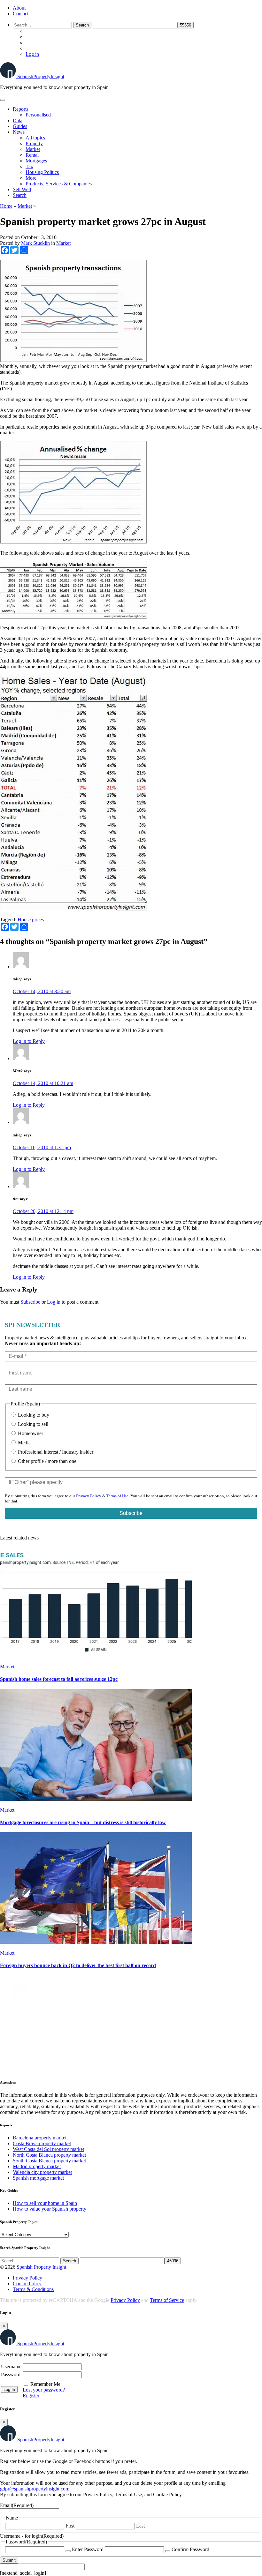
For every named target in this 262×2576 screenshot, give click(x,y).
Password (11, 2374)
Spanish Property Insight (41, 2267)
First (70, 2526)
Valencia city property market (42, 2172)
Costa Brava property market (42, 2143)
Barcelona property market (40, 2138)
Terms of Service (167, 2300)
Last (140, 2526)
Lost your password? (44, 2390)
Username (11, 2366)
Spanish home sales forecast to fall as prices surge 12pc (59, 1679)
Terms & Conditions (33, 2289)
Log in (32, 54)
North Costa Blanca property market (49, 2155)
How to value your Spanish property (50, 2209)
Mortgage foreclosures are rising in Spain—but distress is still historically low (83, 1822)
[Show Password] (68, 2551)
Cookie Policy (27, 2284)
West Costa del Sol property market (48, 2149)
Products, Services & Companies (59, 184)
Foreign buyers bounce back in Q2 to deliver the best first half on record (78, 1965)
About (19, 8)
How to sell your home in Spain (45, 2203)
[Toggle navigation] (3, 100)
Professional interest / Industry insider (55, 1452)
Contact (21, 14)
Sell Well (22, 189)
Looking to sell (32, 1424)
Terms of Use (117, 1496)
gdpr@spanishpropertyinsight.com (35, 2489)
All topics (35, 138)
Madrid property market (37, 2166)
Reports (21, 109)
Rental (32, 155)
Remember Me (45, 2384)
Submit (9, 2560)
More (31, 178)
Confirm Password (190, 2549)
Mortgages (36, 161)
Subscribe (30, 1302)
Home (6, 206)
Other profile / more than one (46, 1461)
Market (33, 149)
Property (34, 143)
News (19, 132)
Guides (20, 126)
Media (24, 1443)
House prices (31, 920)
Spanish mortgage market (38, 2178)
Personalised (38, 115)
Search (20, 195)
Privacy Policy (89, 1496)
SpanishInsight (41, 76)
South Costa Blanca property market (49, 2161)
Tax (29, 166)
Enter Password (88, 2549)
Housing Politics (42, 172)
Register (31, 2396)
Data (18, 120)
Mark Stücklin (35, 243)
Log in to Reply (29, 1041)
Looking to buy (33, 1415)
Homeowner (30, 1433)
